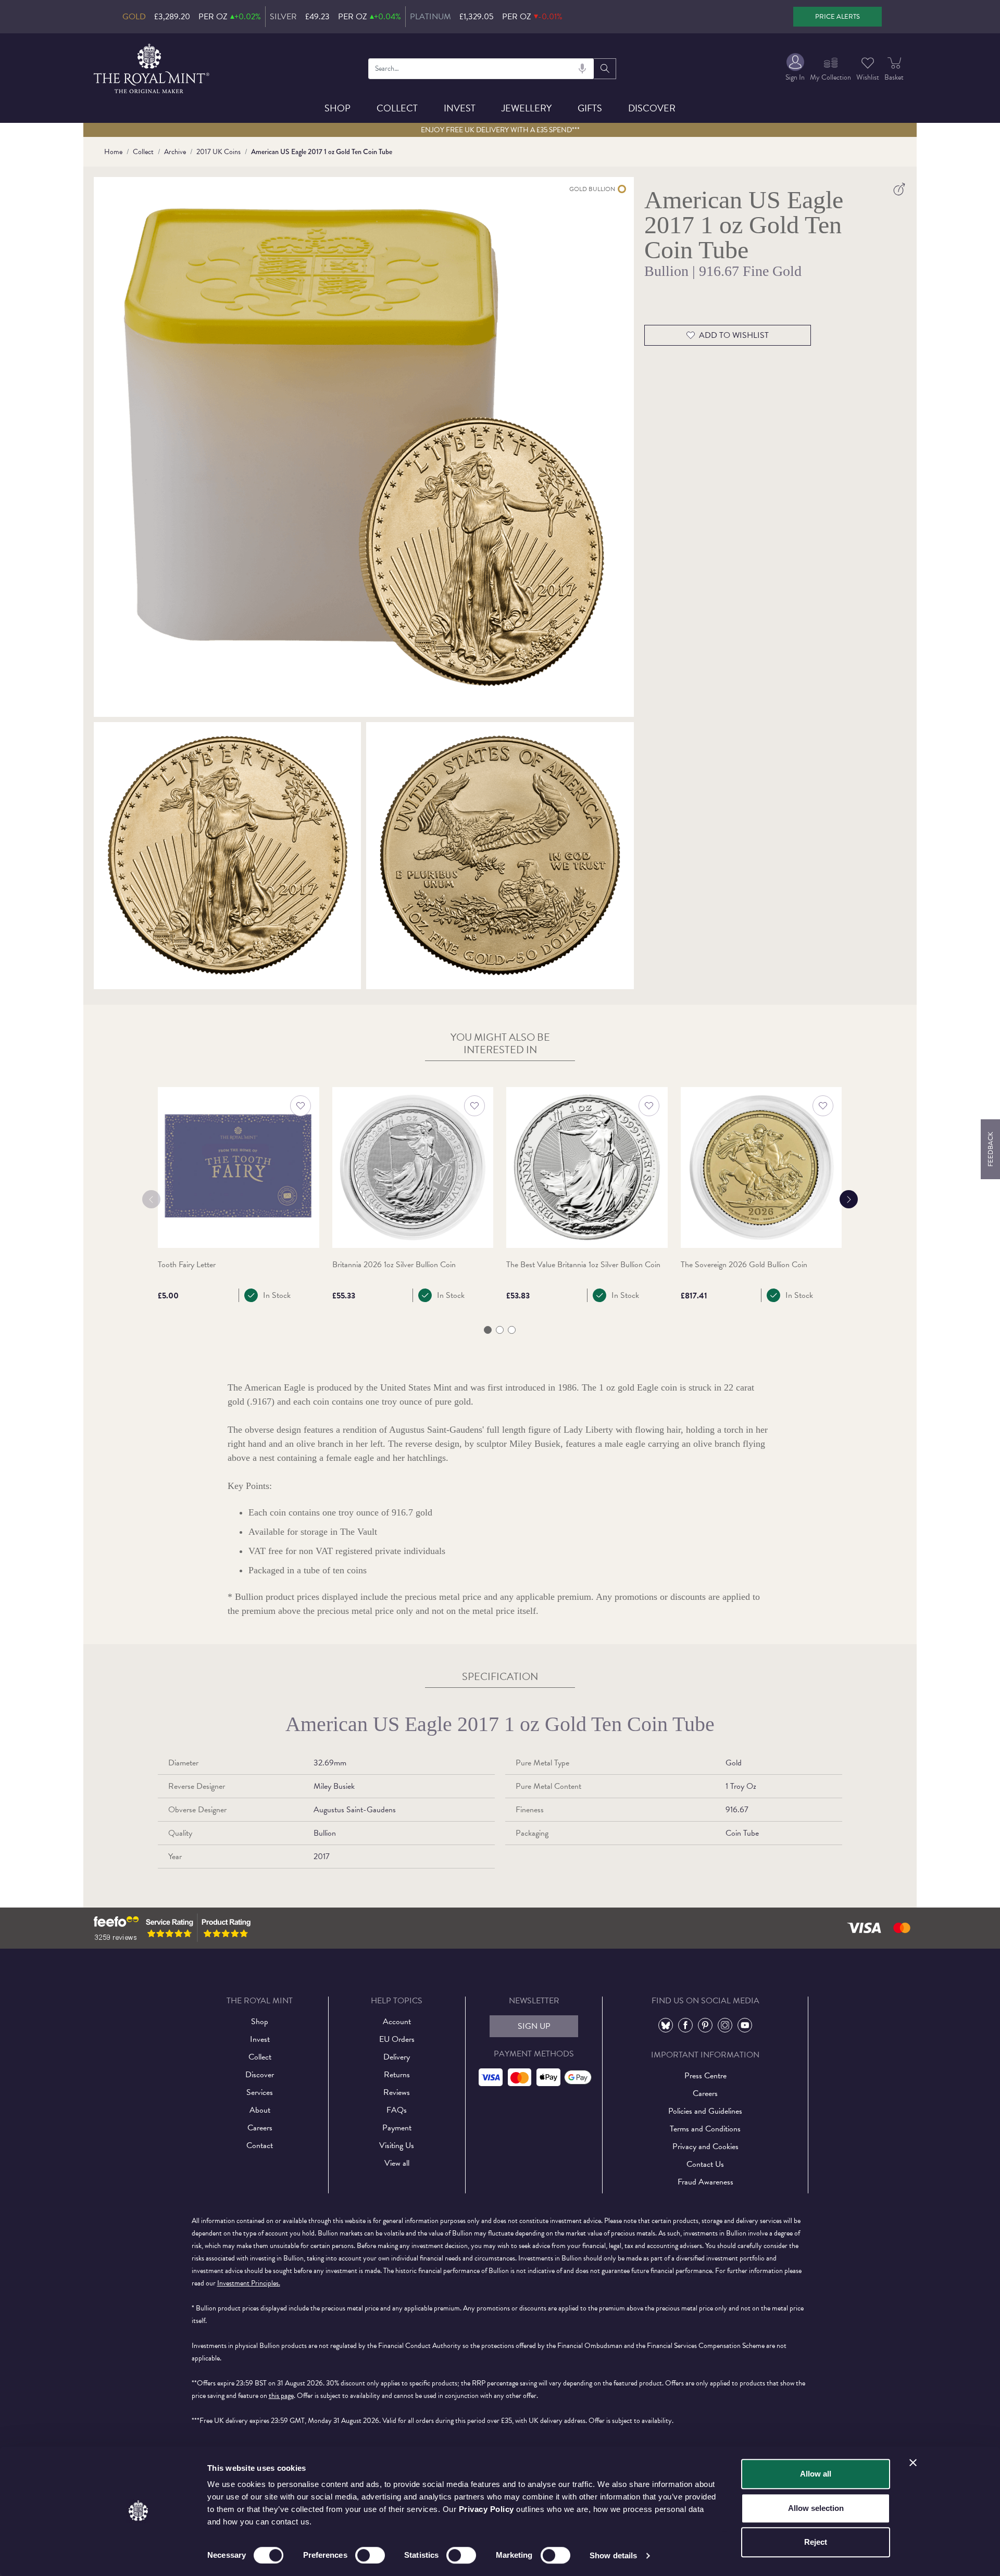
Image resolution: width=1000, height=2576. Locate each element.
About (260, 2110)
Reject (816, 2542)
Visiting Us (397, 2145)
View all (397, 2163)
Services (260, 2092)
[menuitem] (795, 68)
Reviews (397, 2092)
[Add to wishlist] (301, 1106)
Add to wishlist (734, 335)
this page (281, 2396)
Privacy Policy (486, 2509)
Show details (613, 2555)
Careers (260, 2128)
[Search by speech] (582, 69)
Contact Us (705, 2164)
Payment (397, 2128)
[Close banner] (913, 2463)
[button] (488, 1330)
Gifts (590, 108)
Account (397, 2022)
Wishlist (868, 77)
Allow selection (816, 2508)
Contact (260, 2145)
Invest (460, 108)
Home (113, 152)
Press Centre (705, 2076)
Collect (397, 108)
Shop (337, 108)
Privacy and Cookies (705, 2146)
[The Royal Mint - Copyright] (152, 67)
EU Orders (397, 2039)
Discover (652, 108)
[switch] (370, 2555)
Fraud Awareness (705, 2182)
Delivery (397, 2057)
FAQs (397, 2110)
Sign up (534, 2026)
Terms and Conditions (705, 2129)
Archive (175, 152)
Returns (397, 2075)
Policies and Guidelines (705, 2111)
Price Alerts (838, 17)
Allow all (816, 2474)
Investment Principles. (249, 2283)
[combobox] (482, 69)
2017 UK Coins (218, 152)
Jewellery (527, 108)
